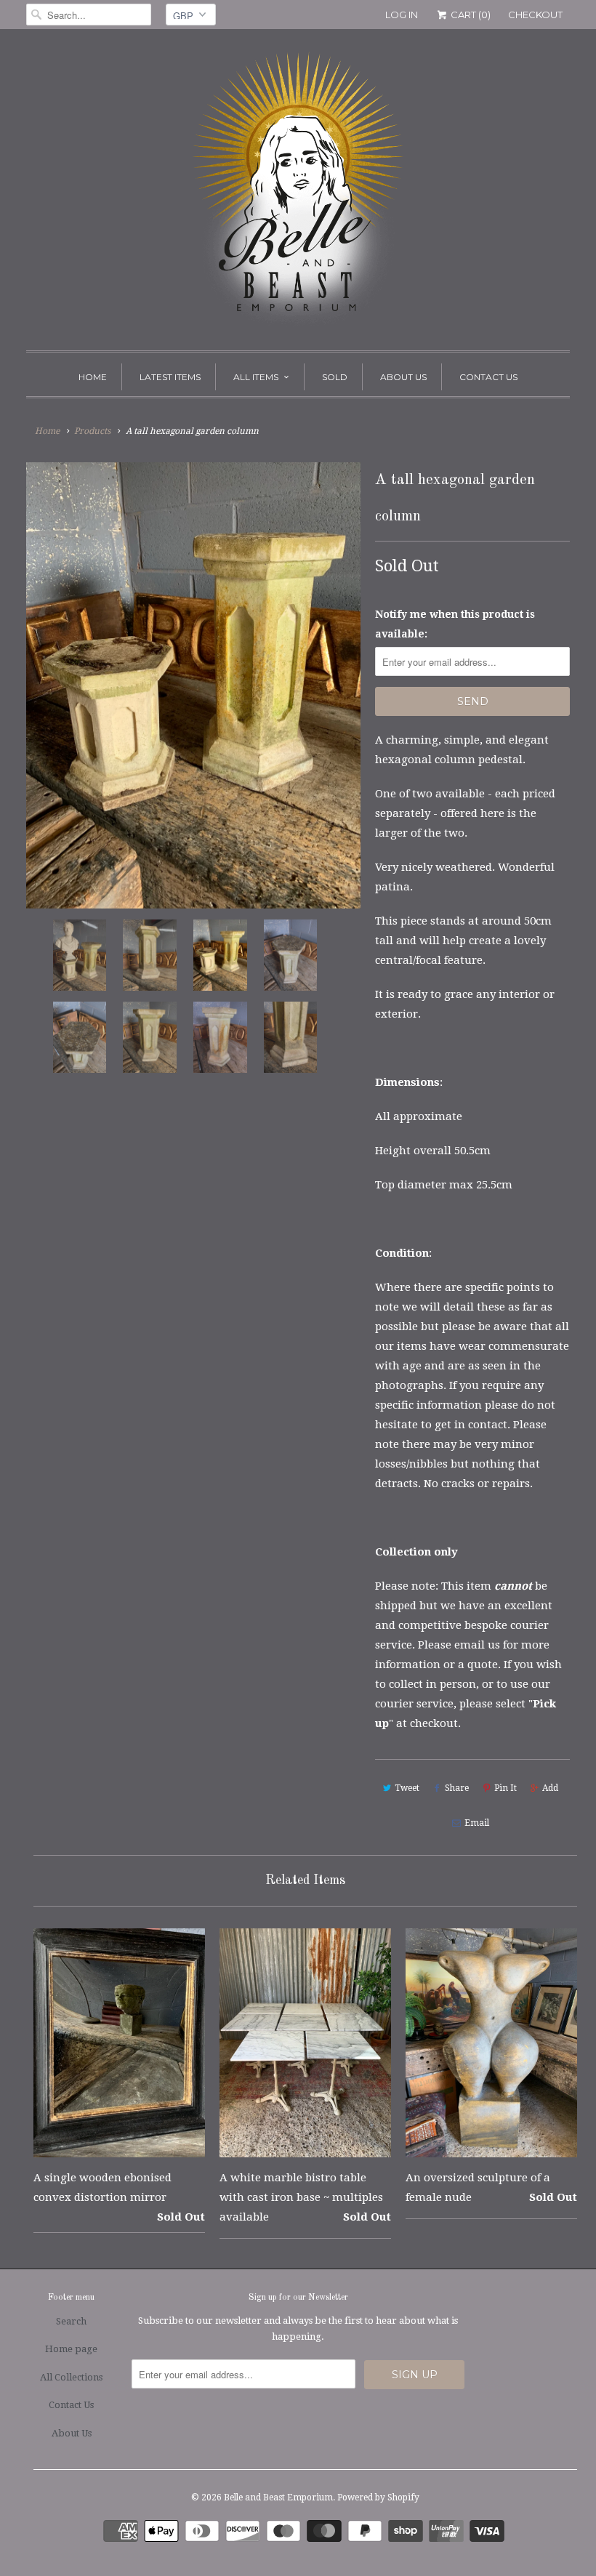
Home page (71, 2349)
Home (93, 377)
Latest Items (170, 377)
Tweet (407, 1788)
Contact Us (488, 377)
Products (92, 431)
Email (477, 1823)
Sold (335, 377)
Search (71, 2321)
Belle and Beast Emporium (278, 2497)
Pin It (506, 1788)
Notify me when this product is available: (455, 624)
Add (550, 1788)
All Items (256, 377)
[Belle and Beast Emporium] (298, 193)
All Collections (71, 2377)
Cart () (470, 15)
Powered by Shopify (378, 2497)
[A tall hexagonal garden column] (193, 685)
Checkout (535, 15)
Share (457, 1788)
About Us (403, 377)
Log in (402, 15)
